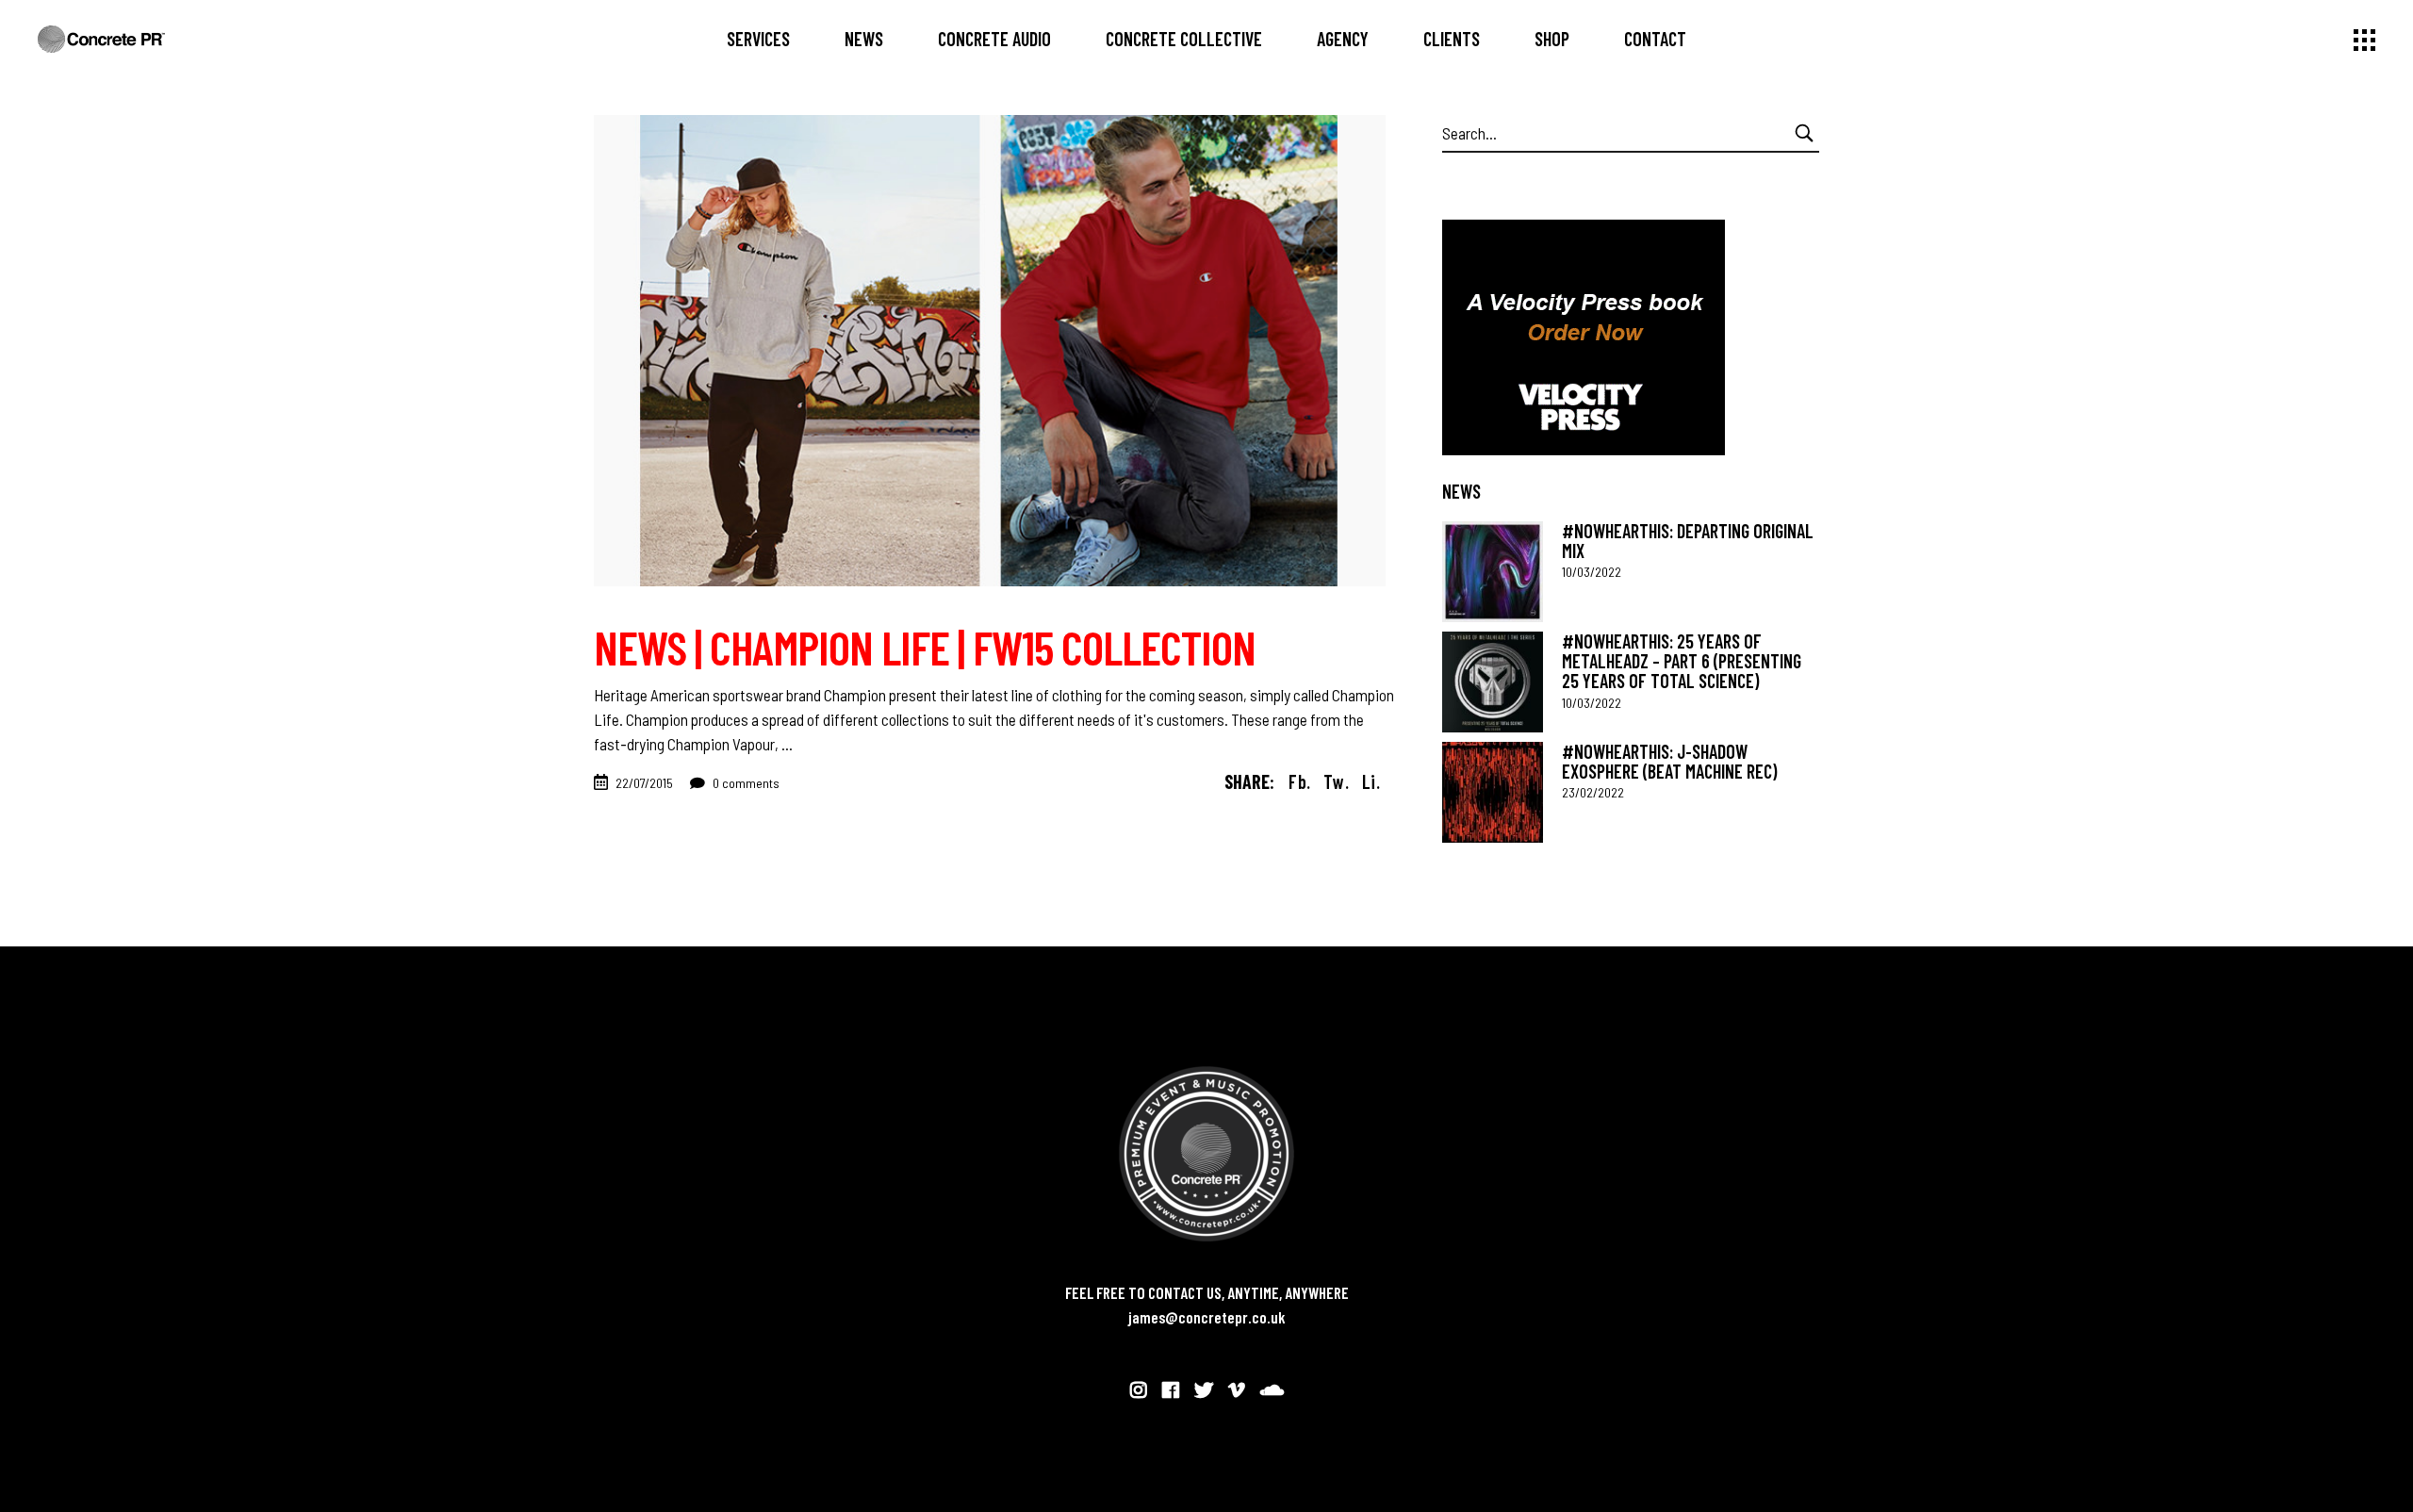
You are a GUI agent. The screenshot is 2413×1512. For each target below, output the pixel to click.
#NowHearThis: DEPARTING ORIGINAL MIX (1688, 541)
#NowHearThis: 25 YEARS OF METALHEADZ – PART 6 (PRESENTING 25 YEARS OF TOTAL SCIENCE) (1682, 661)
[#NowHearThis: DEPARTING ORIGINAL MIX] (1493, 572)
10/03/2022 (1592, 572)
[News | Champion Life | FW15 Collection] (990, 351)
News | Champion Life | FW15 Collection (925, 647)
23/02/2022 (1593, 792)
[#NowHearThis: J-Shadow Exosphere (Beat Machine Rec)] (1493, 792)
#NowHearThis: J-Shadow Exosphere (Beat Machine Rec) (1669, 761)
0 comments (745, 783)
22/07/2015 (644, 783)
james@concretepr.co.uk (1207, 1317)
